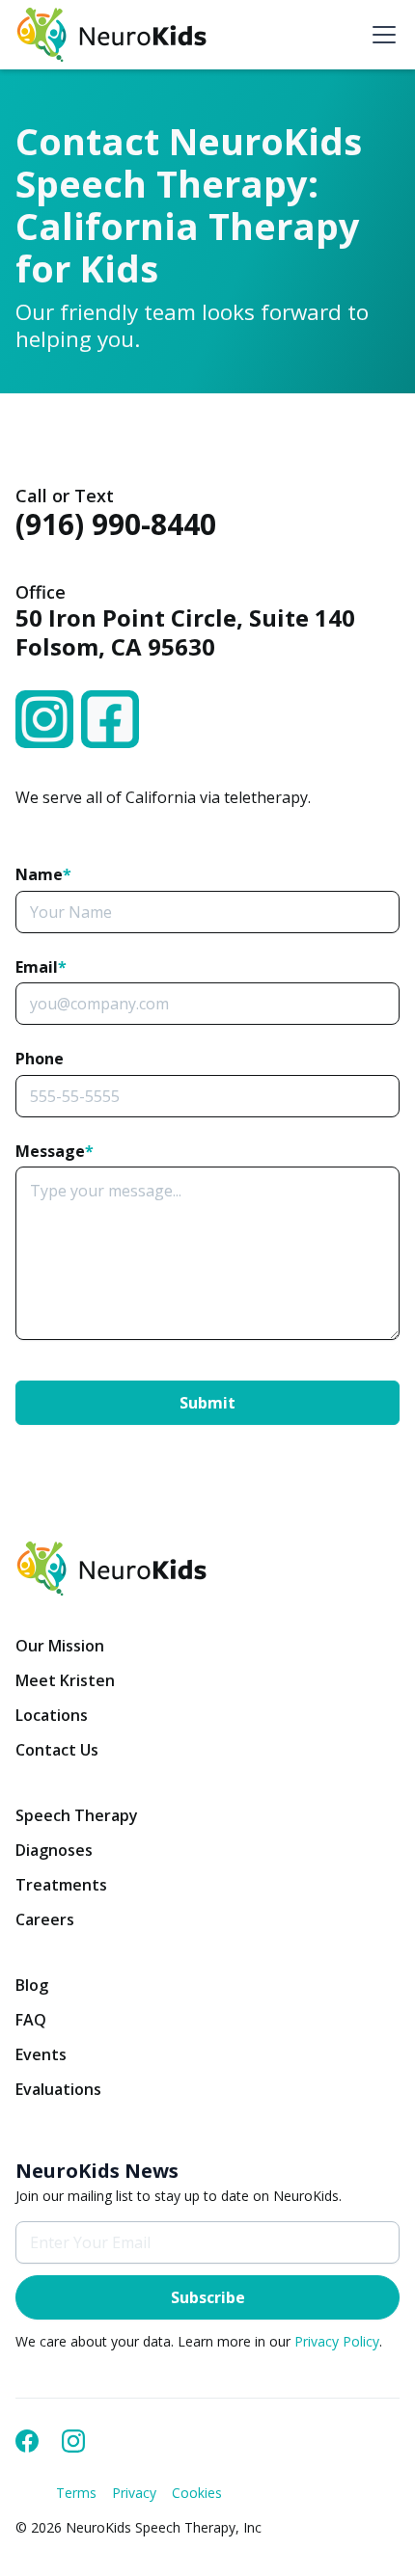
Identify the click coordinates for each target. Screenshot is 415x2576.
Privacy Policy (337, 2341)
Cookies (197, 2493)
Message (55, 1151)
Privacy (134, 2493)
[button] (380, 35)
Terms (76, 2493)
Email (41, 967)
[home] (112, 35)
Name (43, 874)
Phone (40, 1059)
